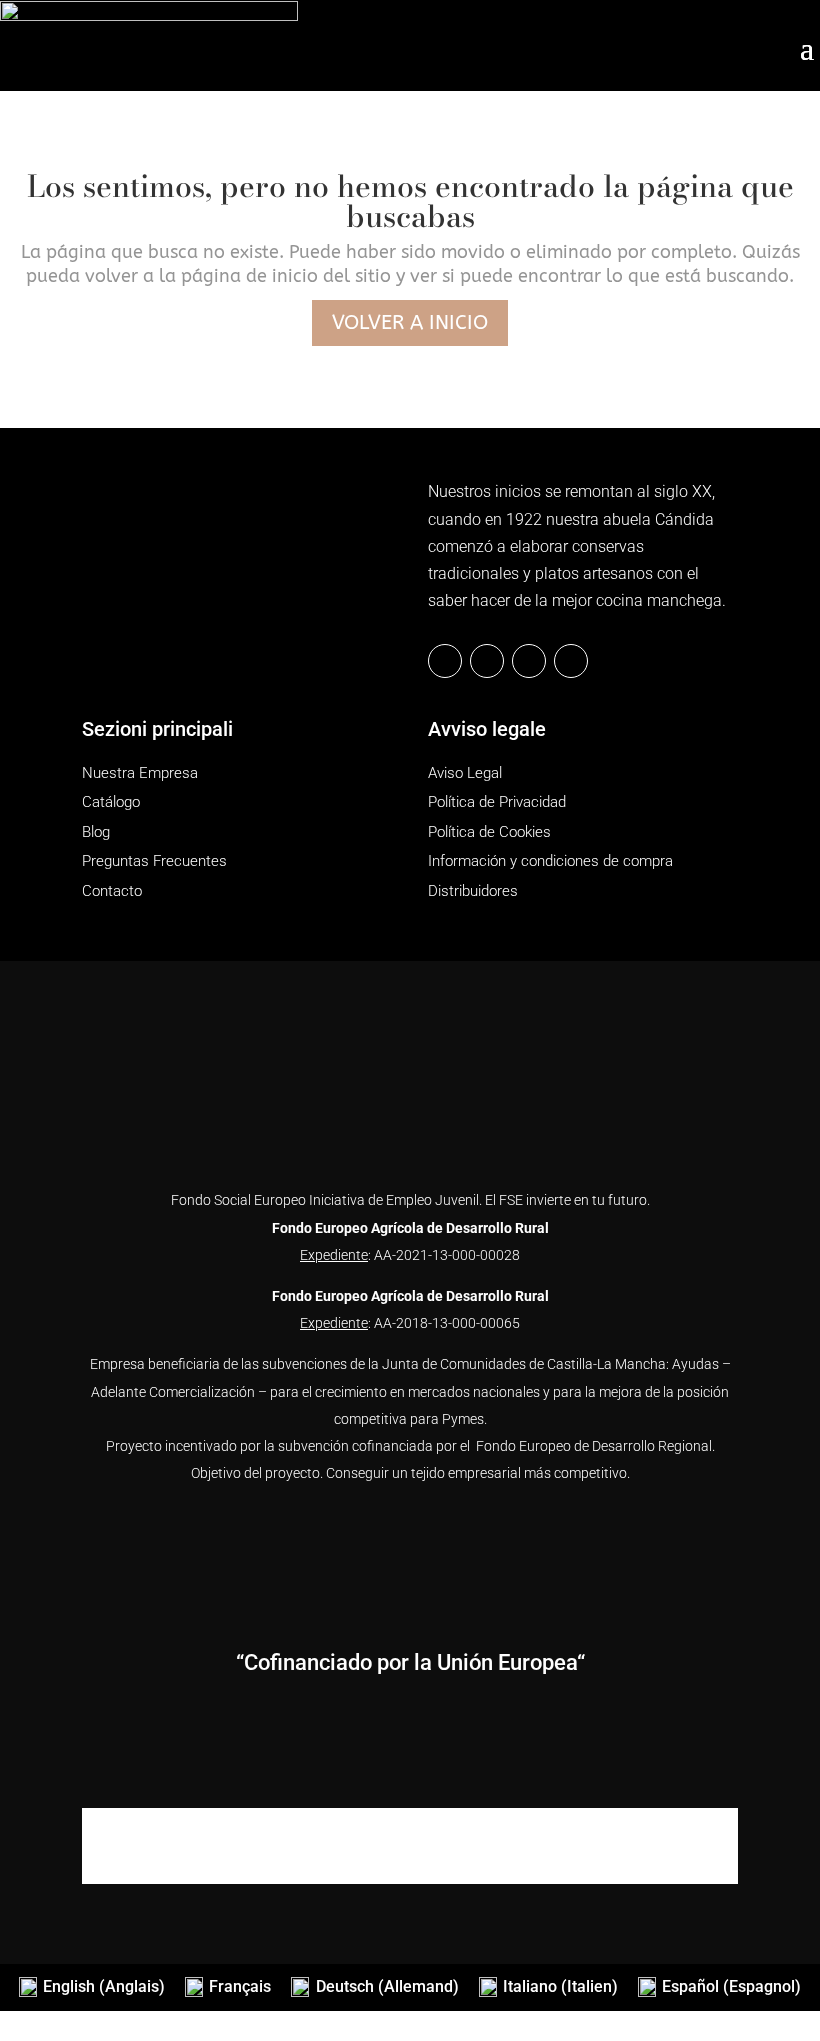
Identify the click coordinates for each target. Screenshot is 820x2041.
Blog (96, 832)
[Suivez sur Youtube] (571, 661)
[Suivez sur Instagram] (529, 661)
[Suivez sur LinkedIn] (487, 661)
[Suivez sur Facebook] (445, 661)
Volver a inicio (410, 322)
